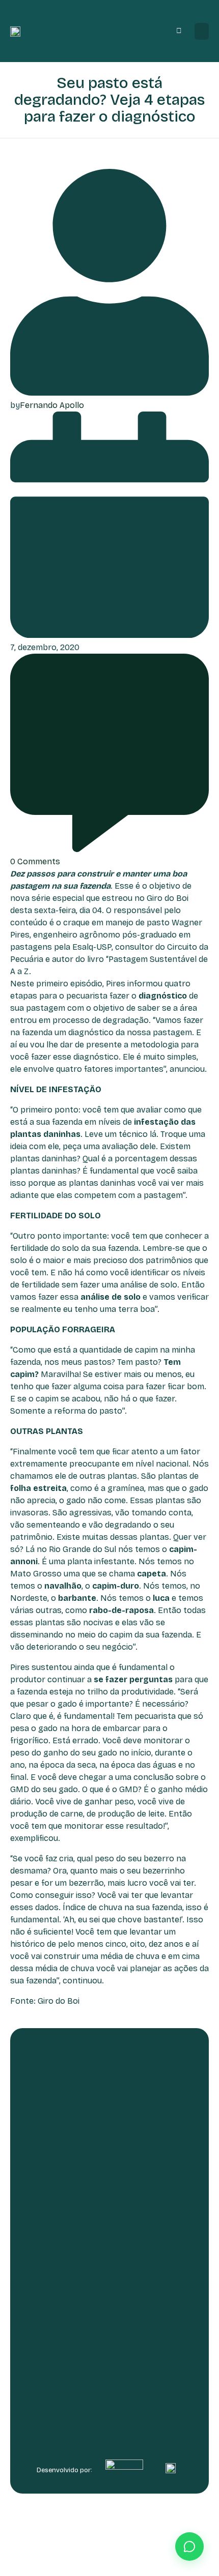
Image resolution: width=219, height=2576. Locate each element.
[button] (202, 31)
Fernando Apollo (52, 405)
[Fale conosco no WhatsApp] (189, 2546)
